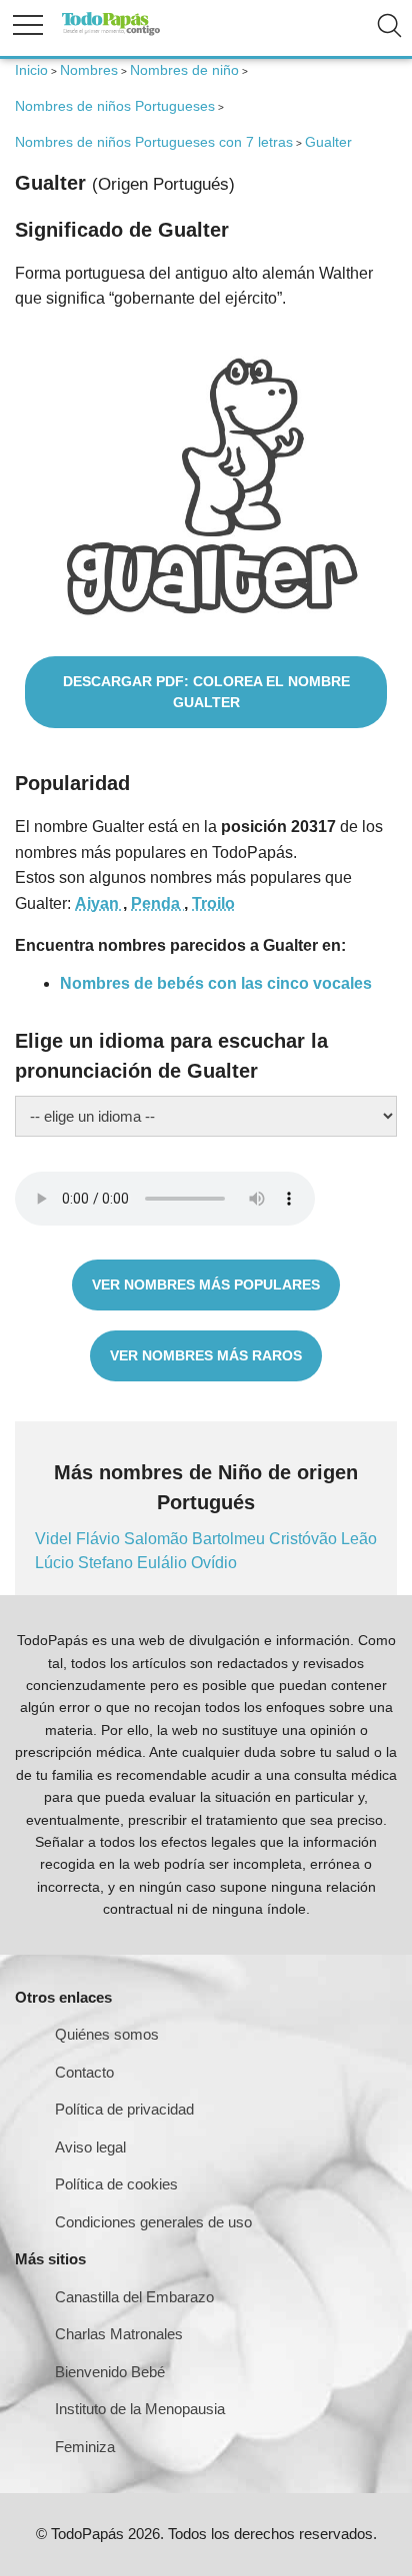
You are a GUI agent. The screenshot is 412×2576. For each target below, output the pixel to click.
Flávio (100, 1539)
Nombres (89, 70)
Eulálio (164, 1563)
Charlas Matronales (119, 2334)
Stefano (107, 1563)
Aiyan (99, 903)
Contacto (84, 2072)
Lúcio (56, 1563)
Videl (55, 1539)
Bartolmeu (230, 1539)
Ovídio (214, 1563)
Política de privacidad (124, 2109)
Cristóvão (305, 1539)
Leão (359, 1539)
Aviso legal (90, 2147)
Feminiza (85, 2447)
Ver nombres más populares (206, 1285)
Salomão (158, 1539)
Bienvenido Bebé (110, 2372)
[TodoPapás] (111, 32)
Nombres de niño (184, 70)
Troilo (213, 903)
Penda (157, 903)
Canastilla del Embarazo (134, 2297)
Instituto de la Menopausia (140, 2409)
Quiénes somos (107, 2034)
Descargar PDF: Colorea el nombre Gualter (206, 692)
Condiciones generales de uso (153, 2222)
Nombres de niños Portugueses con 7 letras (154, 142)
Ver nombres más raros (206, 1355)
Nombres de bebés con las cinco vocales (216, 983)
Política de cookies (116, 2184)
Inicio (31, 70)
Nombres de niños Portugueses (115, 106)
